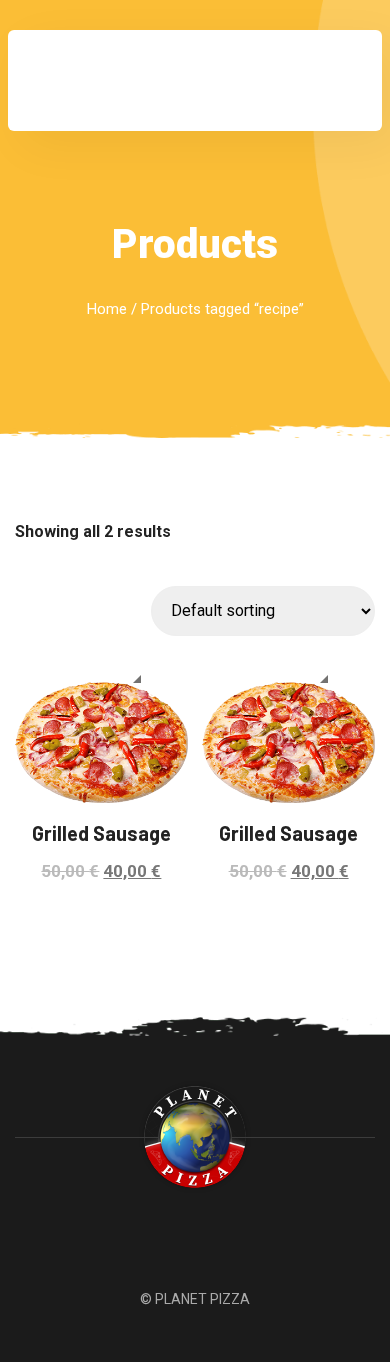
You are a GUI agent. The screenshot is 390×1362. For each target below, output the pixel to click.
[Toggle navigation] (339, 81)
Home (107, 309)
